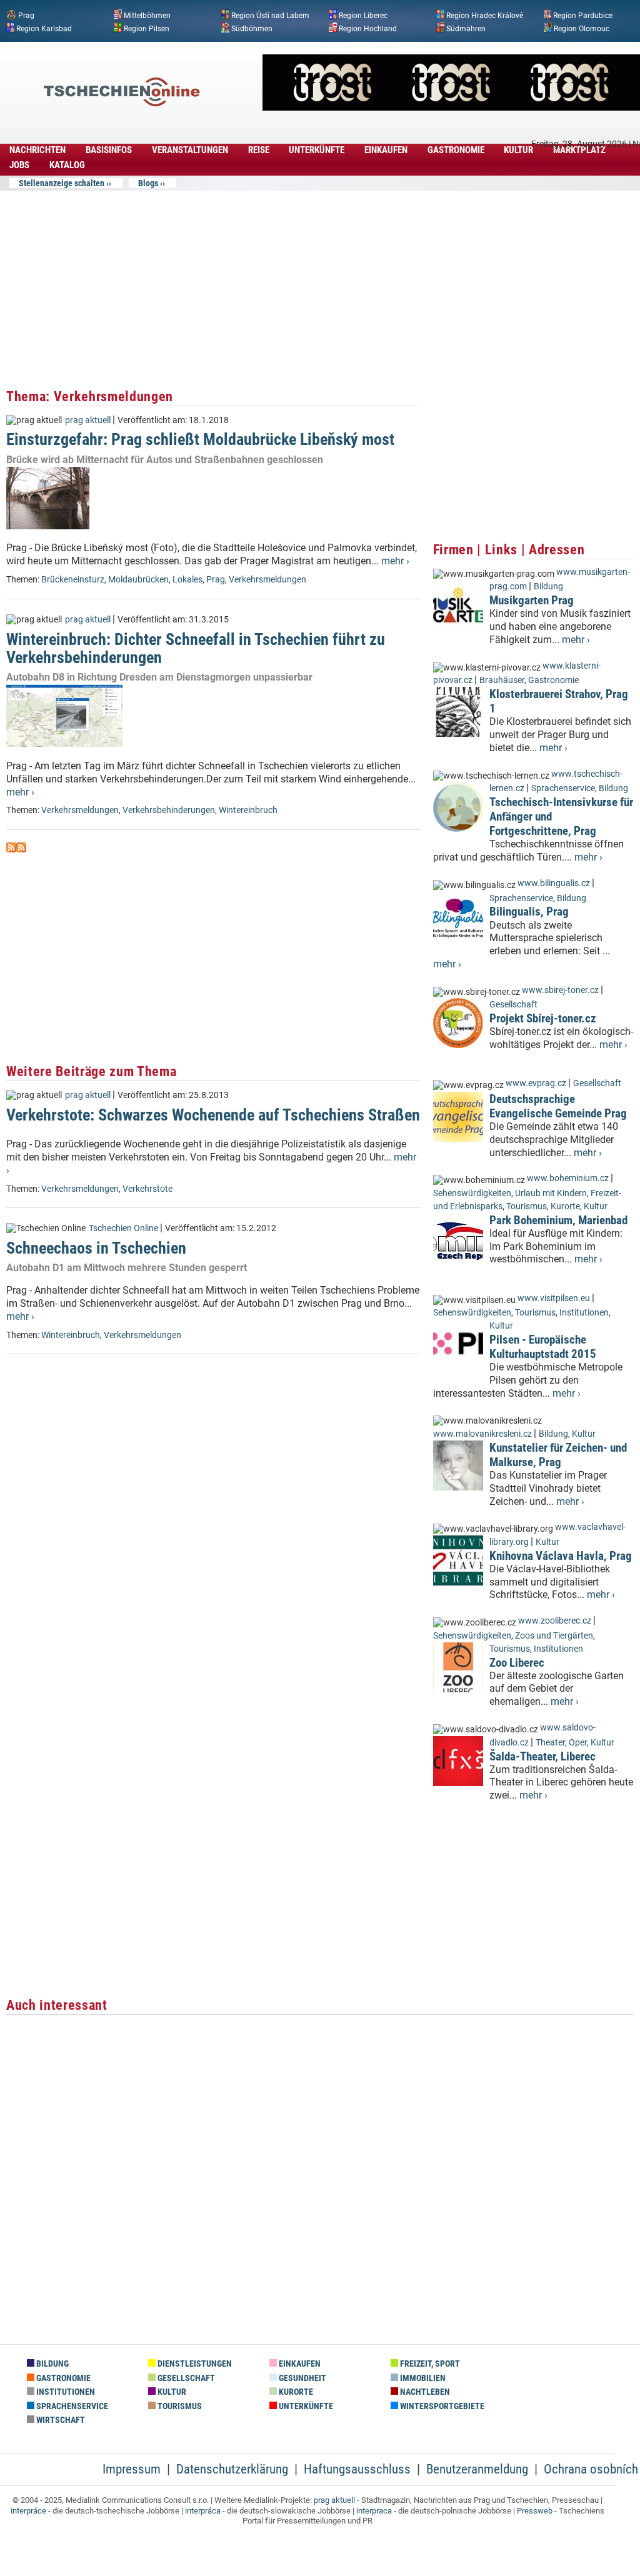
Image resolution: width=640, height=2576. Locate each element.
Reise (259, 150)
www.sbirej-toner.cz (560, 990)
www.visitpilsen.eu (554, 1298)
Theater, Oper (561, 1743)
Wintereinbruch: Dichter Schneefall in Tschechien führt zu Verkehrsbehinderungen (196, 648)
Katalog (67, 165)
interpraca (374, 2511)
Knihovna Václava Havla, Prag (561, 1556)
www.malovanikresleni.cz (482, 1434)
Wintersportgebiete (441, 2406)
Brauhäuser (502, 680)
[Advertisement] (213, 284)
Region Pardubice (583, 16)
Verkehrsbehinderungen (169, 810)
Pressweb (535, 2511)
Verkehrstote (147, 1189)
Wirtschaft (60, 2420)
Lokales (187, 580)
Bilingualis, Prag (529, 911)
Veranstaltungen (190, 150)
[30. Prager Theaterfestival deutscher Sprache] (451, 107)
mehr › (395, 561)
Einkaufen (386, 150)
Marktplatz (579, 150)
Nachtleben (424, 2392)
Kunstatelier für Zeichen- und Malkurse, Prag (558, 1455)
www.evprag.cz (537, 1083)
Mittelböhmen (147, 16)
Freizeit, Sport (429, 2364)
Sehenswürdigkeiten (472, 1193)
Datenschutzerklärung (232, 2469)
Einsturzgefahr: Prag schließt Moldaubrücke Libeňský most (200, 439)
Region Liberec (363, 16)
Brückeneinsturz (73, 580)
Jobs (19, 165)
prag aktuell (88, 420)
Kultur (518, 150)
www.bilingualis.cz (554, 883)
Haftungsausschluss (357, 2469)
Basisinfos (109, 150)
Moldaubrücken (138, 580)
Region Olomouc (582, 28)
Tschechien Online (123, 1228)
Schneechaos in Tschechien (96, 1248)
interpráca (203, 2511)
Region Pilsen (147, 28)
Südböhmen (252, 28)
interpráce (28, 2511)
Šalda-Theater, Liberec (542, 1756)
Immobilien (422, 2378)
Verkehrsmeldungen (267, 580)
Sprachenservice (563, 788)
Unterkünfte (317, 150)
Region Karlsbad (44, 28)
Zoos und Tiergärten (554, 1636)
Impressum (132, 2469)
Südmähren (466, 28)
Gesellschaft (513, 1005)
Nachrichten (37, 150)
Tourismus (527, 1206)
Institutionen (584, 1313)
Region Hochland (368, 28)
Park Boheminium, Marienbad (558, 1220)
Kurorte (565, 1206)
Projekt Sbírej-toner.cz (543, 1018)
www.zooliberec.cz (555, 1621)
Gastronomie (456, 150)
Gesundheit (302, 2378)
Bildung (548, 587)
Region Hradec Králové (485, 16)
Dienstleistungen (194, 2364)
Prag (26, 16)
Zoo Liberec (517, 1663)
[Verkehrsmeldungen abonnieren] (11, 849)
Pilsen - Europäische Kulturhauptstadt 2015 (543, 1347)
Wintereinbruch (248, 810)
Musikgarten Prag (532, 600)
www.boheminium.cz (568, 1178)
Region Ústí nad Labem (270, 16)
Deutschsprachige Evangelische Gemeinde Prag (558, 1106)
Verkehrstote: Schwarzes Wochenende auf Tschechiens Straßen (213, 1115)
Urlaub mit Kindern (551, 1193)
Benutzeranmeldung (477, 2469)
